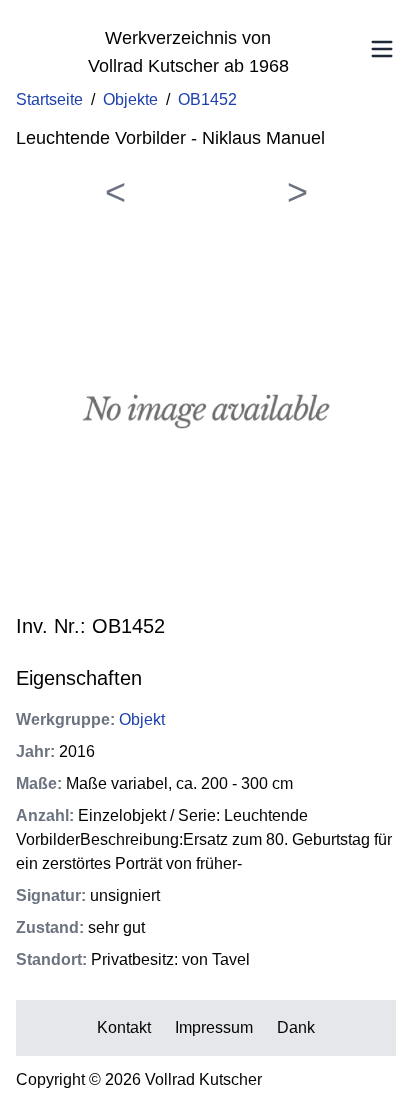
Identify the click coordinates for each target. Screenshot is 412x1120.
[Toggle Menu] (382, 49)
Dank (296, 1027)
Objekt (142, 719)
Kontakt (124, 1027)
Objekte (130, 99)
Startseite (49, 99)
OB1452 (207, 99)
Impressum (214, 1027)
